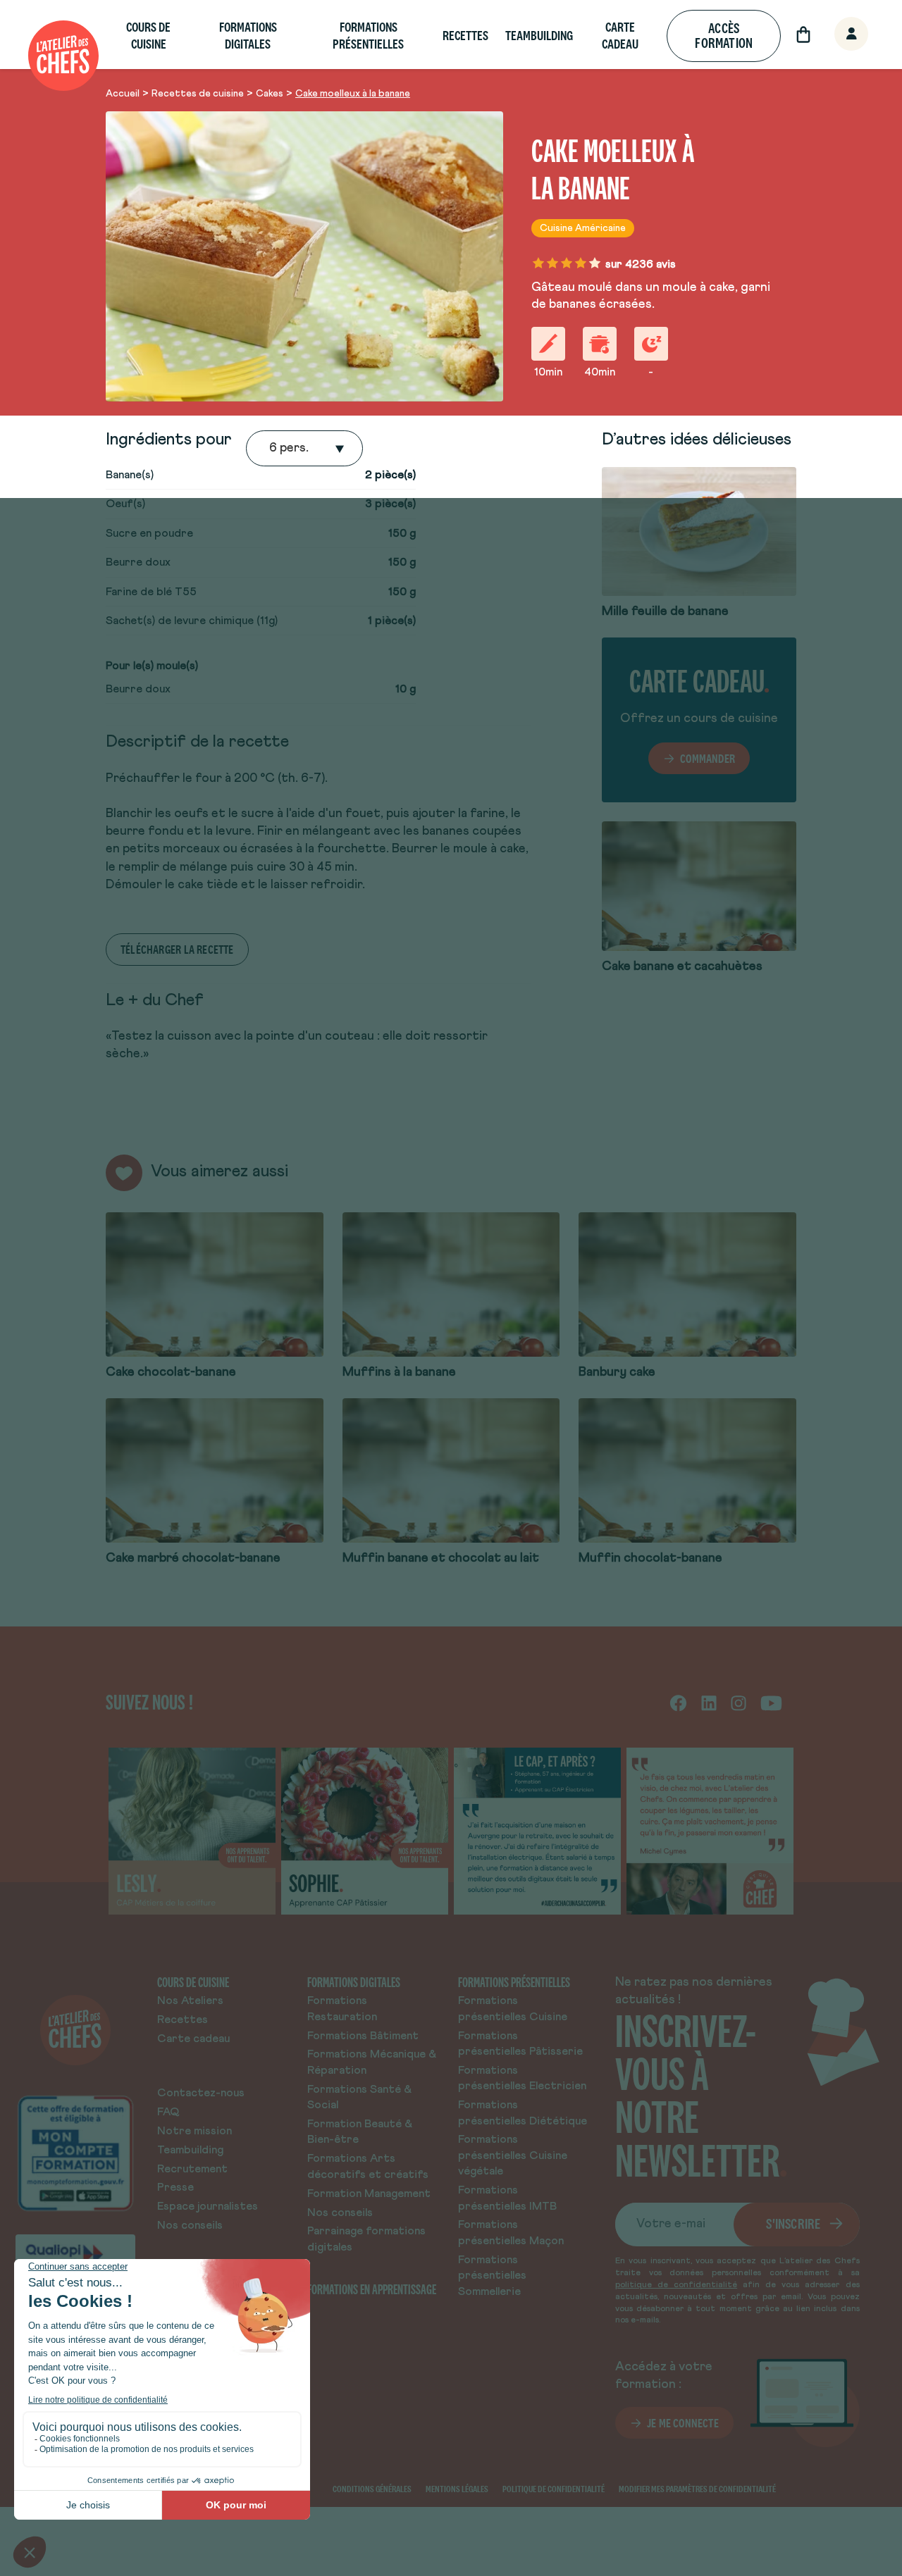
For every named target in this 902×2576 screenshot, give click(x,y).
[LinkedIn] (709, 1702)
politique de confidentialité (676, 2285)
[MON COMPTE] (836, 35)
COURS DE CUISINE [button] (148, 36)
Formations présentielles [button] (368, 36)
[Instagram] (739, 1702)
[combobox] (271, 449)
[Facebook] (678, 1702)
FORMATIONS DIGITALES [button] (248, 36)
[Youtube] (771, 1702)
